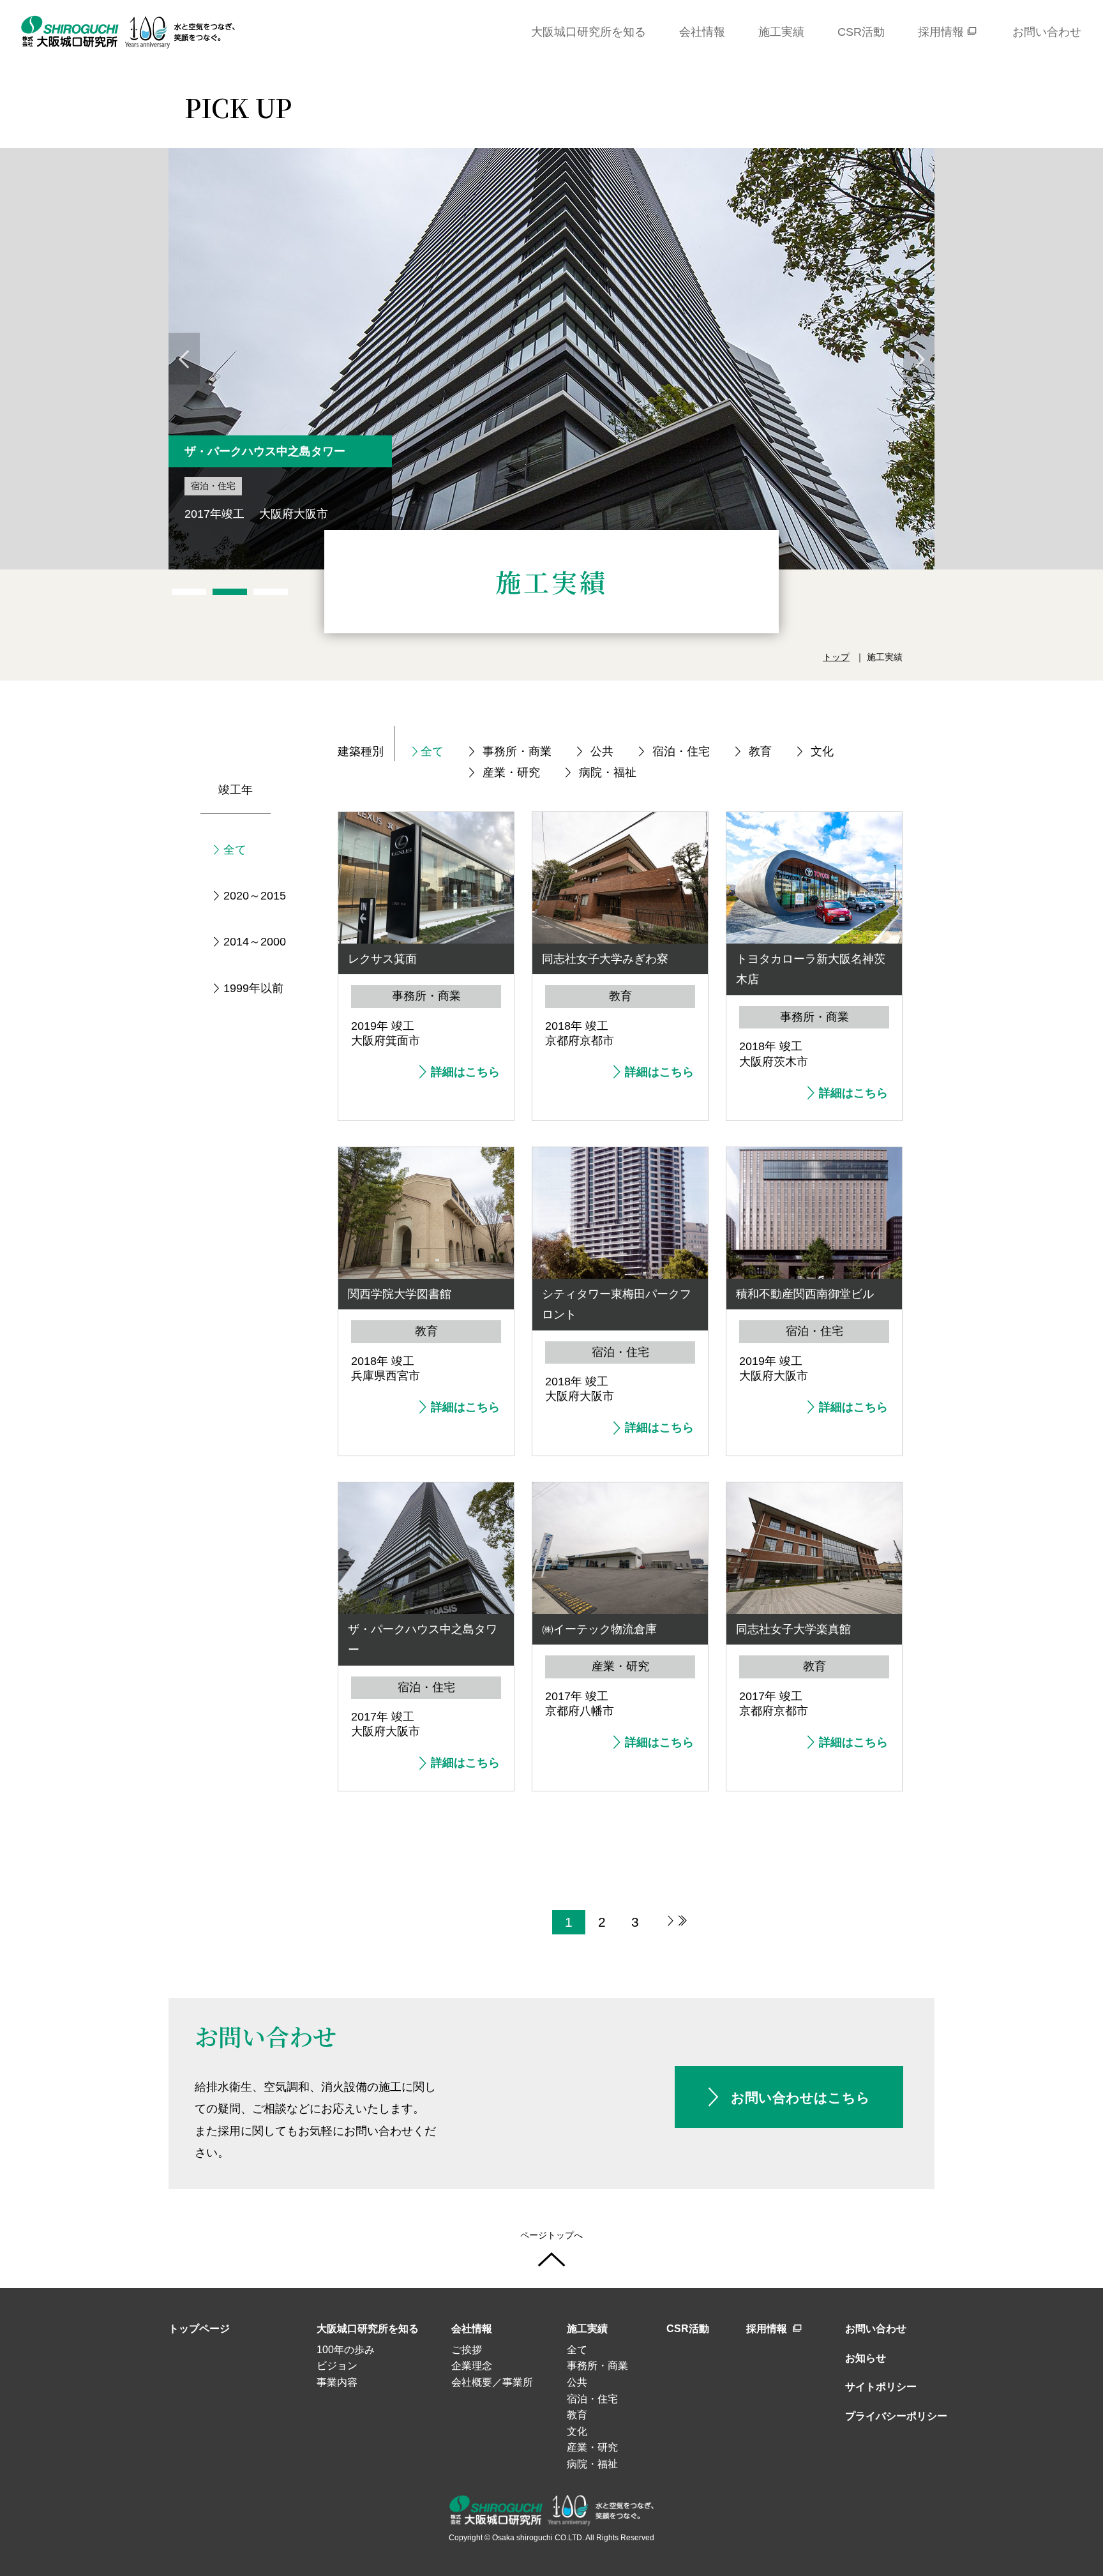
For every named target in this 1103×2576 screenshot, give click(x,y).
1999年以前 (253, 988)
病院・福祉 (608, 772)
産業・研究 (511, 772)
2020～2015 (255, 896)
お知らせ (866, 2358)
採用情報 (768, 2329)
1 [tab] (189, 592)
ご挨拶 (467, 2350)
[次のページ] (664, 1922)
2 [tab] (230, 592)
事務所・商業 (517, 751)
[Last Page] (683, 1922)
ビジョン (337, 2366)
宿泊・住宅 (681, 751)
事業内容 (337, 2382)
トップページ (199, 2329)
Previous (184, 359)
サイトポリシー (881, 2387)
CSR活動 (688, 2329)
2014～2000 (255, 942)
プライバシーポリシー (890, 2416)
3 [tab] (271, 592)
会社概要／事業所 (492, 2382)
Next (919, 359)
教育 (760, 751)
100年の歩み (346, 2350)
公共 (602, 751)
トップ (836, 657)
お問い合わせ (876, 2329)
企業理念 (472, 2366)
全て (432, 751)
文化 (822, 751)
